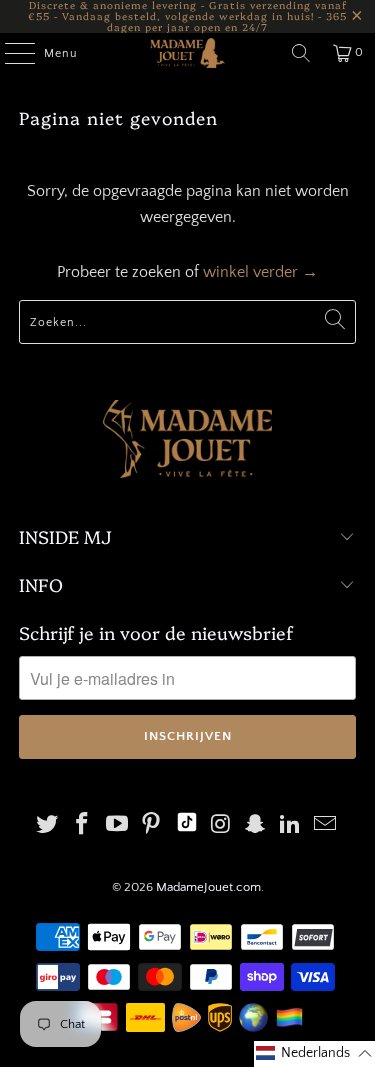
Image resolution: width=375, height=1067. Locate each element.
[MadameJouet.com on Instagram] (221, 826)
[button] (314, 1054)
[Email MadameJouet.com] (325, 826)
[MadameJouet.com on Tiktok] (187, 826)
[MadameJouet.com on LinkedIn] (291, 826)
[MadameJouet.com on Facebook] (83, 826)
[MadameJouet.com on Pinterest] (152, 826)
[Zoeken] (301, 53)
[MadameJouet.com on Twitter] (48, 826)
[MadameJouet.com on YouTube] (117, 826)
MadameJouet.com (208, 887)
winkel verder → (260, 272)
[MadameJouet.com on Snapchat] (256, 826)
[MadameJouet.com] (188, 53)
